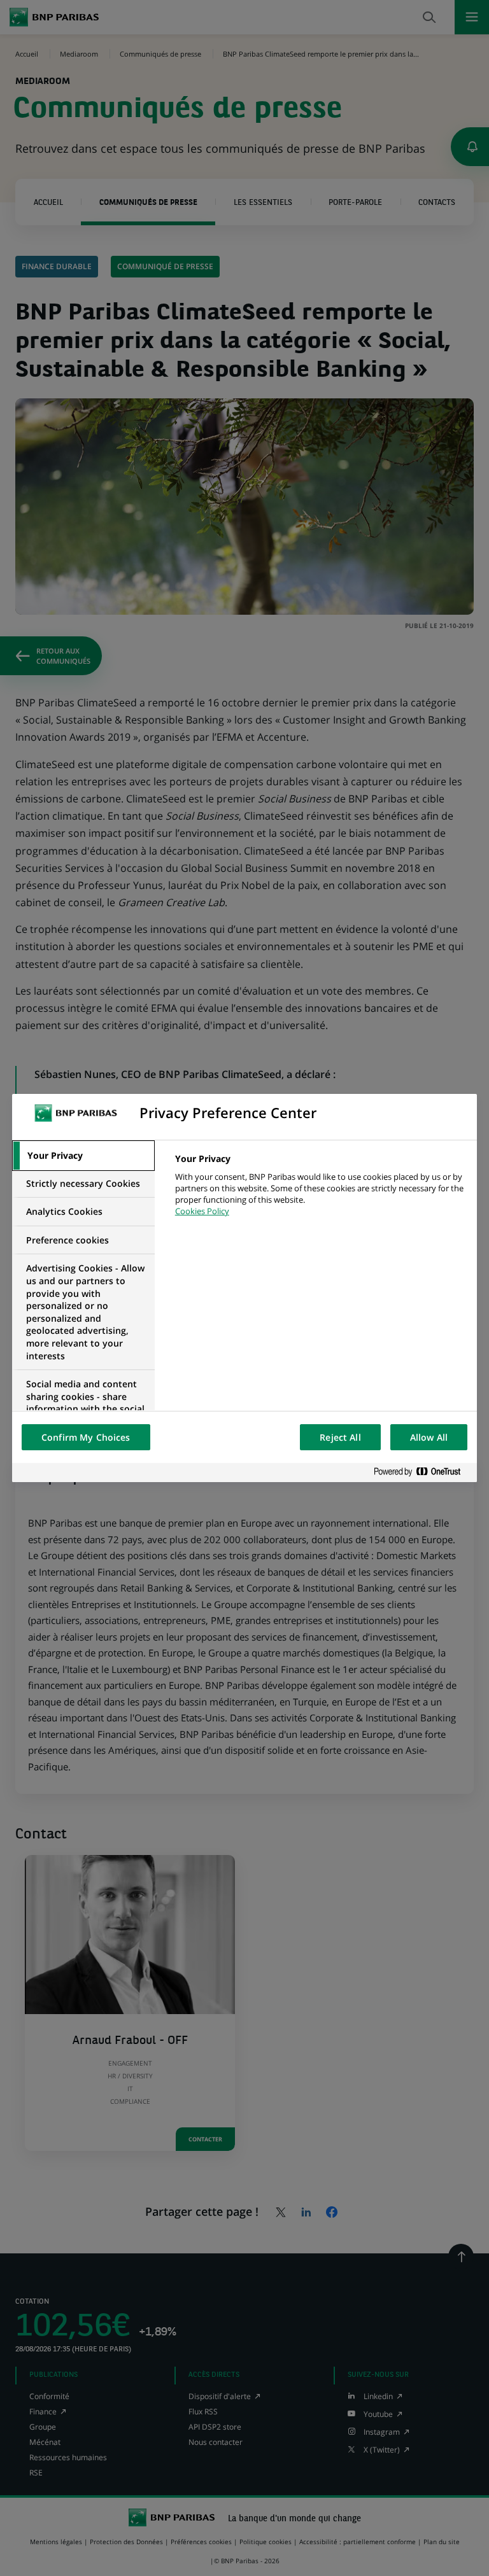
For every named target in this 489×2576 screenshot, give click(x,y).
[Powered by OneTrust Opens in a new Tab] (422, 1472)
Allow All (429, 1437)
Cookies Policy (202, 1211)
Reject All (340, 1437)
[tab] (83, 1156)
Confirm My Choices (86, 1437)
